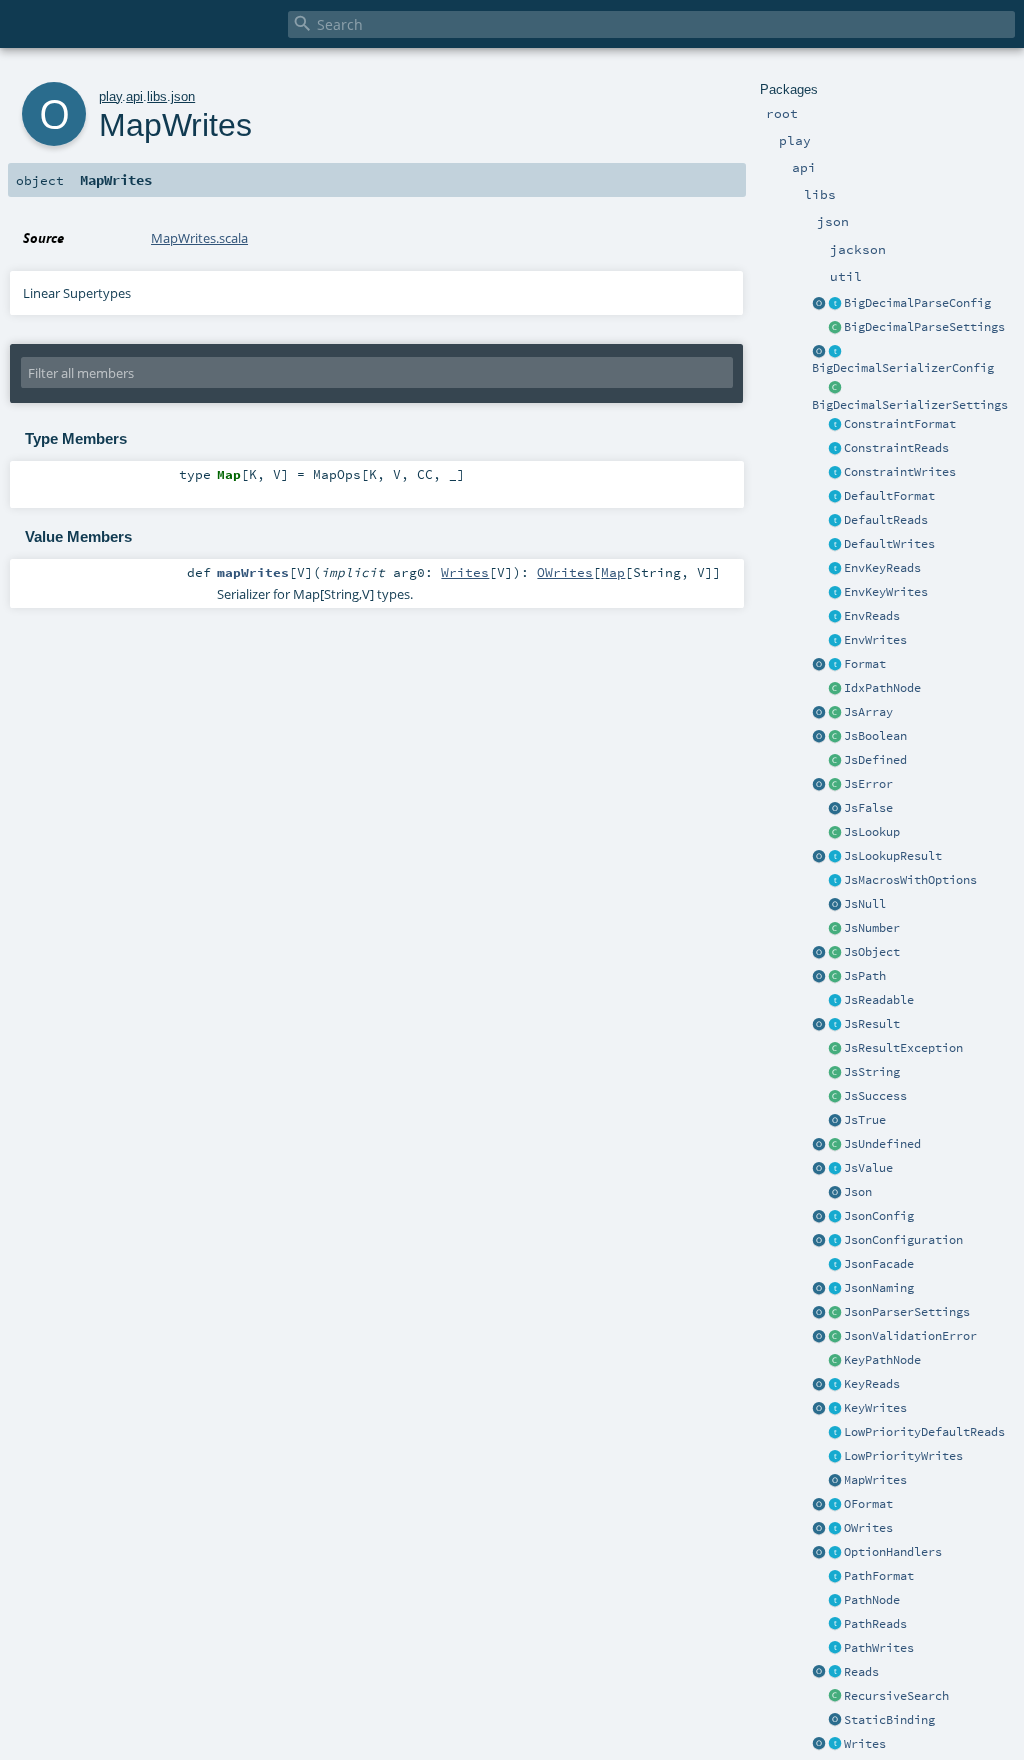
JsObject (872, 952)
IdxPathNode (882, 688)
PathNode (872, 1600)
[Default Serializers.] (835, 545)
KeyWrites (875, 1408)
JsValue (868, 1168)
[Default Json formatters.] (835, 497)
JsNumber (872, 928)
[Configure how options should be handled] (835, 1553)
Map (613, 572)
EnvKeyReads (882, 568)
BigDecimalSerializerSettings (910, 405)
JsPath (865, 976)
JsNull (865, 904)
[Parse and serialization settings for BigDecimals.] (835, 304)
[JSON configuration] (835, 1241)
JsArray (868, 712)
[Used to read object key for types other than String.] (835, 1385)
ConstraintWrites (900, 472)
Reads (861, 1672)
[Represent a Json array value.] (835, 713)
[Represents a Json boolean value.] (835, 737)
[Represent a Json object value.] (835, 953)
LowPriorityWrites (903, 1456)
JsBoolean (875, 736)
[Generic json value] (835, 1169)
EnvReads (872, 616)
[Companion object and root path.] (819, 977)
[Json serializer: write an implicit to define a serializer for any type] (835, 1745)
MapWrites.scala (199, 238)
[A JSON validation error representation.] (835, 1337)
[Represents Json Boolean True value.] (835, 1121)
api (134, 96)
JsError (868, 784)
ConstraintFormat (900, 424)
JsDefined (875, 760)
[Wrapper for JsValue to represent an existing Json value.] (835, 761)
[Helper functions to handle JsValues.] (835, 1193)
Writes (865, 1744)
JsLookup (872, 832)
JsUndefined (882, 1144)
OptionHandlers (893, 1552)
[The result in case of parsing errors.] (835, 785)
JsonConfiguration (903, 1240)
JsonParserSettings (907, 1312)
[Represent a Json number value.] (835, 929)
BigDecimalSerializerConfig (903, 368)
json (183, 96)
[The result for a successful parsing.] (835, 1097)
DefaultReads (886, 520)
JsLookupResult (893, 856)
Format (865, 664)
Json (858, 1192)
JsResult (872, 1024)
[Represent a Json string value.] (835, 1073)
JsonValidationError (910, 1336)
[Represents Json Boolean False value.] (835, 809)
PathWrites (879, 1648)
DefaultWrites (889, 544)
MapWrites (875, 1480)
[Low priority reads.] (835, 1433)
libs (157, 96)
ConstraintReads (896, 448)
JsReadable (879, 1000)
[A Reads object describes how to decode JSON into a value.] (835, 1673)
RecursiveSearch (896, 1696)
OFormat (868, 1504)
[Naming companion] (819, 1289)
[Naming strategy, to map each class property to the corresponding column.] (835, 1289)
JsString (872, 1072)
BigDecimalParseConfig (917, 303)
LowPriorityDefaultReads (924, 1432)
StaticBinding (889, 1720)
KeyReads (872, 1384)
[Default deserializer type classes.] (835, 521)
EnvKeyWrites (886, 592)
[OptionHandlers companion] (819, 1553)
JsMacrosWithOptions (910, 880)
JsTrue (865, 1120)
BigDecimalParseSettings (924, 327)
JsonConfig (879, 1216)
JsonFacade (879, 1264)
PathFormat (879, 1576)
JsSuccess (875, 1096)
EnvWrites (875, 640)
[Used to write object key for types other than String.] (835, 1409)
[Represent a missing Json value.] (835, 1145)
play (110, 96)
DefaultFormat (889, 496)
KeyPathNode (882, 1360)
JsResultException (903, 1048)
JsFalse (868, 808)
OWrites (868, 1528)
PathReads (875, 1624)
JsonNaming (879, 1288)
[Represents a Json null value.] (835, 905)
